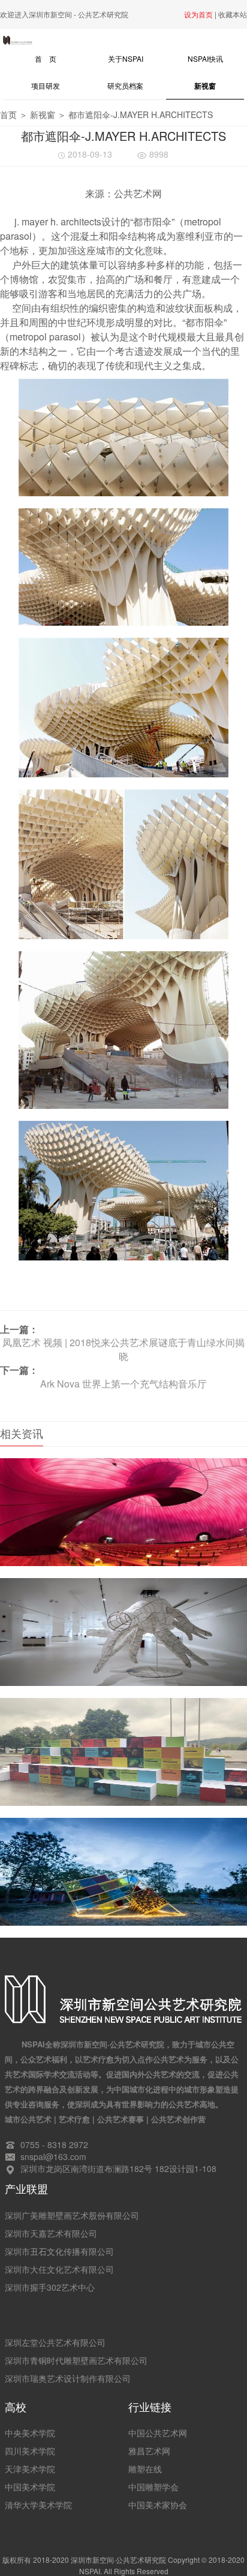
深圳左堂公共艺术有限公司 (55, 2342)
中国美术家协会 (158, 2505)
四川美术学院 (30, 2451)
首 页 (59, 58)
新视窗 (205, 86)
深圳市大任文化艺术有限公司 (59, 2269)
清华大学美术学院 (38, 2505)
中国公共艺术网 (158, 2433)
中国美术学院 (30, 2487)
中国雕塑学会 (153, 2487)
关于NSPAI (126, 58)
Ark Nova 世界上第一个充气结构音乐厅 (123, 1384)
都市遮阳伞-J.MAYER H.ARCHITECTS (141, 114)
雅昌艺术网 (149, 2451)
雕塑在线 (145, 2469)
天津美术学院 (30, 2469)
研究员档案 (125, 85)
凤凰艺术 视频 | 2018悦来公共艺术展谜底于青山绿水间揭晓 (123, 1349)
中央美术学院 (30, 2433)
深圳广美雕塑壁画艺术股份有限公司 (72, 2215)
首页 (8, 114)
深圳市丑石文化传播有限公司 (59, 2251)
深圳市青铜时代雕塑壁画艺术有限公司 (76, 2360)
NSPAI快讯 (205, 58)
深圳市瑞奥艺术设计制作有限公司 (68, 2378)
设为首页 (198, 14)
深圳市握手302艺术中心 (50, 2287)
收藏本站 (233, 14)
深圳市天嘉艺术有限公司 (51, 2233)
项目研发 (46, 85)
